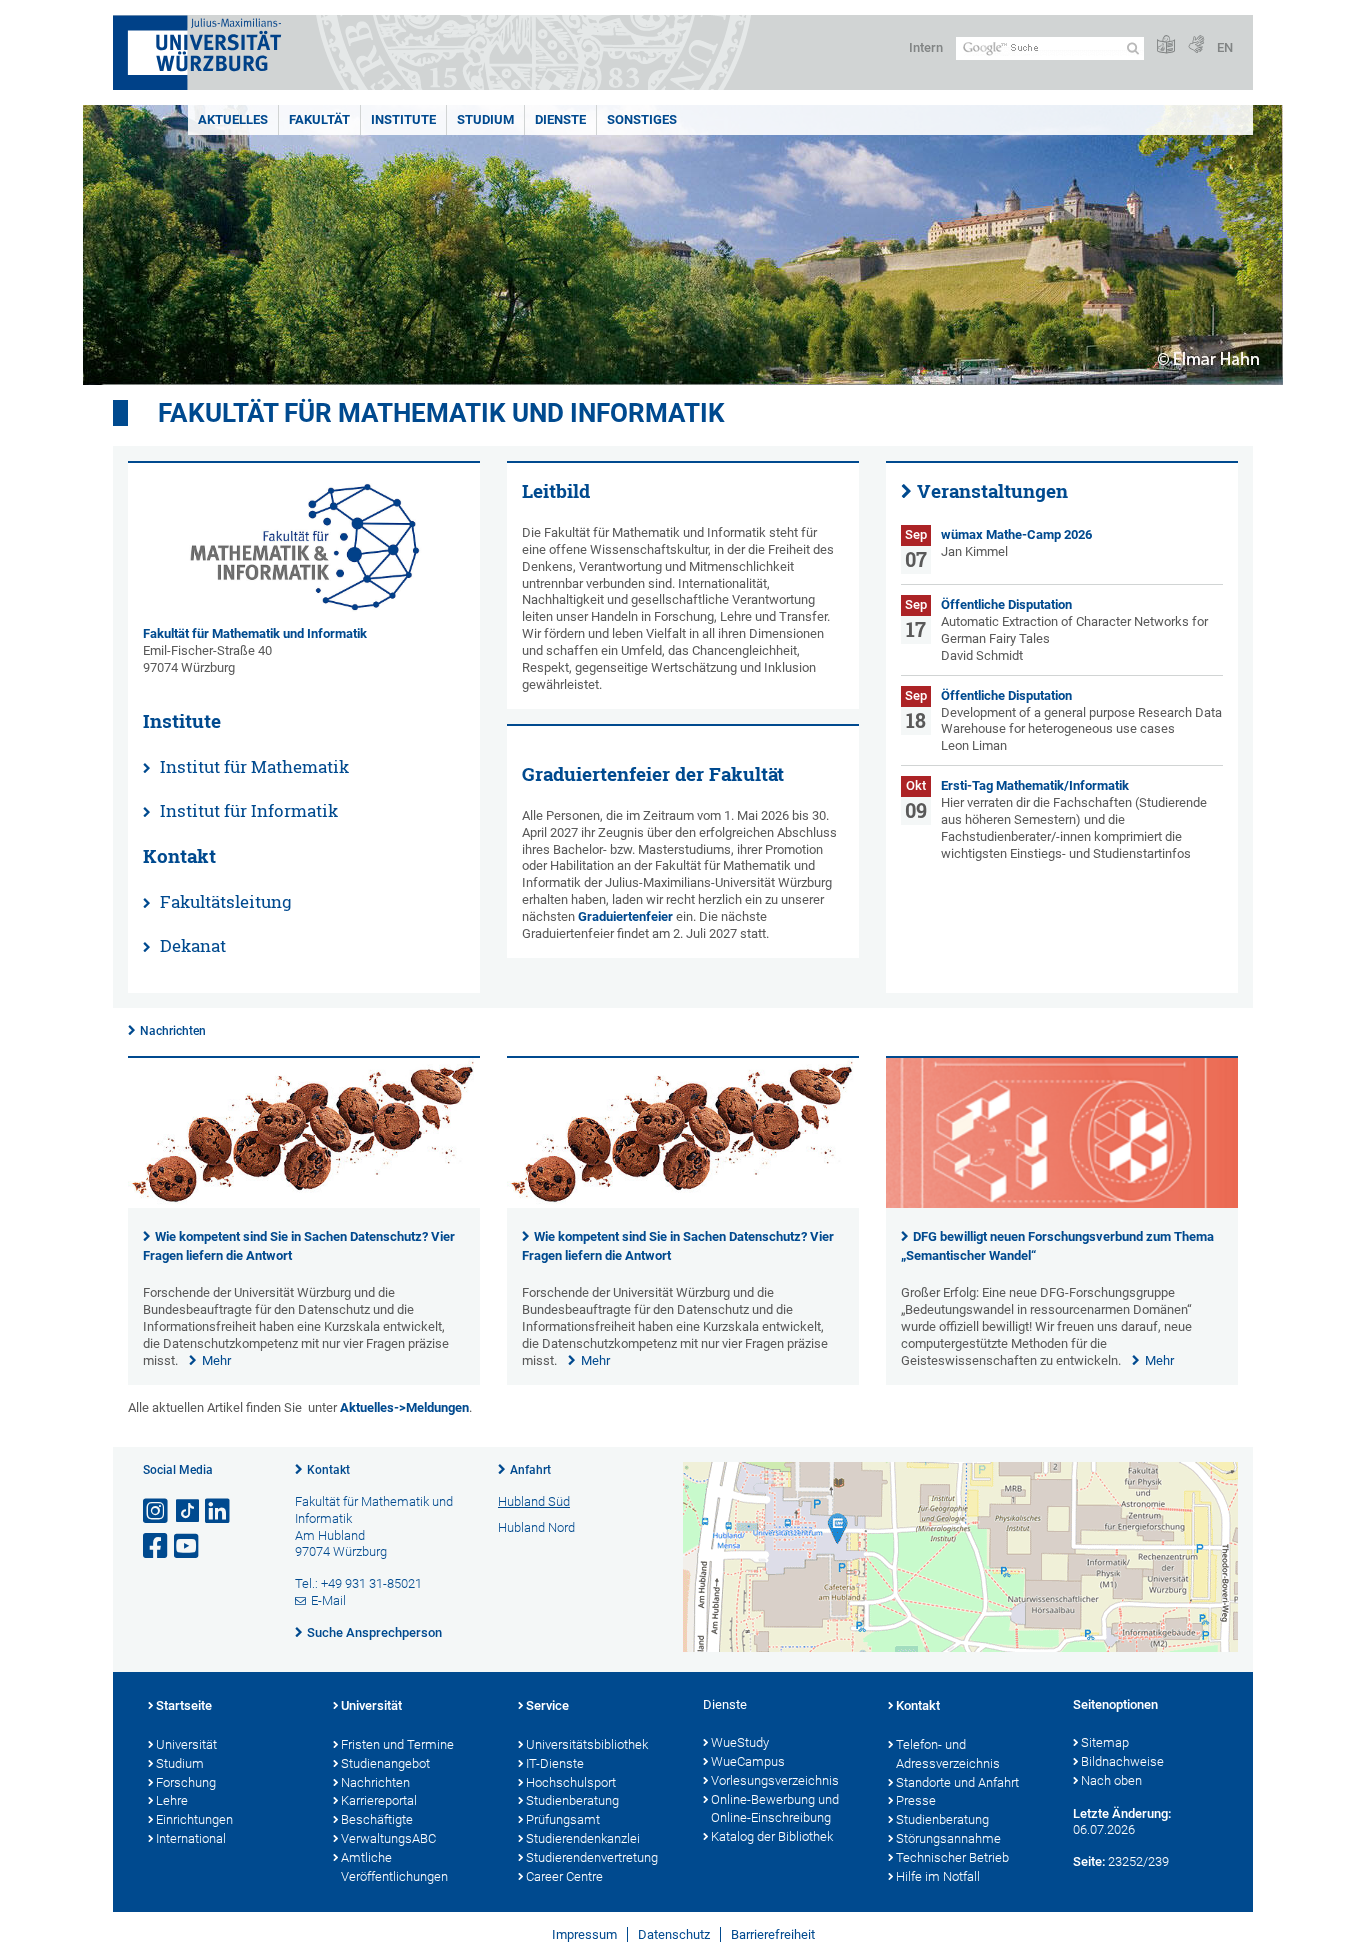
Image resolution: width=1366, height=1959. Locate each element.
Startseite (184, 1705)
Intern (926, 47)
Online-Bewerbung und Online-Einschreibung (775, 1809)
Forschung (186, 1782)
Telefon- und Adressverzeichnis (948, 1754)
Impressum (584, 1934)
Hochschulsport (571, 1782)
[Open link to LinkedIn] (219, 1511)
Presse (916, 1800)
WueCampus (748, 1761)
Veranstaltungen (992, 491)
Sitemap (1105, 1742)
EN (1225, 47)
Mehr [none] (216, 1360)
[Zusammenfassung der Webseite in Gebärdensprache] (1196, 45)
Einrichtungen (194, 1819)
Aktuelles (233, 119)
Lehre (172, 1800)
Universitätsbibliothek (587, 1744)
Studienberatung (572, 1800)
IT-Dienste (555, 1763)
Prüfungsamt (563, 1819)
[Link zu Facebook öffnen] (157, 1546)
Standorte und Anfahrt (957, 1782)
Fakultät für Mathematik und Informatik (441, 413)
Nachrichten (173, 1031)
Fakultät (319, 119)
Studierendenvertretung (592, 1857)
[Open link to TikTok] (188, 1511)
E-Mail (328, 1600)
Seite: (1089, 1861)
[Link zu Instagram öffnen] (157, 1511)
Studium (485, 119)
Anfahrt (530, 1470)
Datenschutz (674, 1934)
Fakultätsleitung (226, 901)
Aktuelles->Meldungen (404, 1407)
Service (547, 1705)
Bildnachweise (1122, 1761)
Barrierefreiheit (773, 1934)
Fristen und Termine (397, 1744)
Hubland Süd (534, 1501)
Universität (186, 1744)
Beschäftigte (377, 1819)
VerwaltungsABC (388, 1838)
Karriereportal (379, 1800)
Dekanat (193, 945)
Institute (403, 119)
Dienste (560, 119)
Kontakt (328, 1470)
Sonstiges (642, 119)
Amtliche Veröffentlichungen (394, 1867)
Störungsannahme (948, 1838)
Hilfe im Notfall (938, 1876)
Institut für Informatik (249, 810)
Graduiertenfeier (625, 916)
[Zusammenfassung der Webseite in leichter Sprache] (1166, 45)
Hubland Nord (536, 1527)
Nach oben (1111, 1780)
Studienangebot (385, 1763)
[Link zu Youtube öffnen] (188, 1546)
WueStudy (740, 1742)
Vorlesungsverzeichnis (775, 1780)
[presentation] (304, 1203)
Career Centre (564, 1876)
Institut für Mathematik (254, 766)
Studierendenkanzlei (583, 1838)
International (191, 1838)
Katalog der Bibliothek (772, 1836)
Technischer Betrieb (952, 1857)
